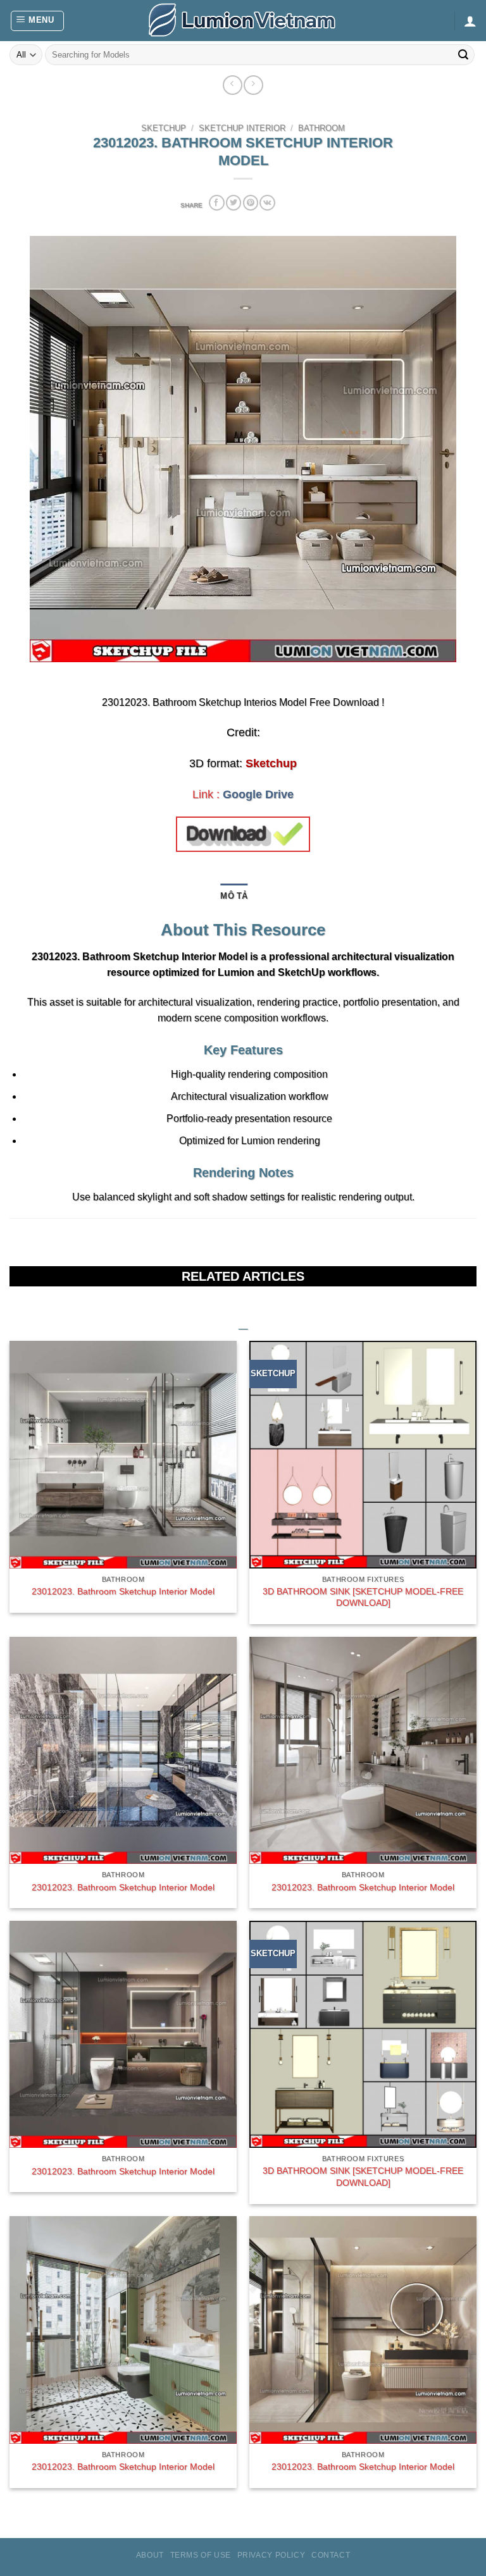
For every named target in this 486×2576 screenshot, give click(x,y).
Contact (331, 2555)
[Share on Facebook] (216, 203)
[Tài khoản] (470, 21)
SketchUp (164, 128)
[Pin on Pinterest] (251, 203)
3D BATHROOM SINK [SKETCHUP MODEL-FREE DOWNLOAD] (363, 1597)
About (150, 2555)
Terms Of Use (201, 2555)
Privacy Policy (271, 2555)
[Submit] (463, 55)
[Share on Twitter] (234, 203)
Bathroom (321, 128)
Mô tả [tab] (234, 896)
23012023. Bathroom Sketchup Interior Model (123, 1591)
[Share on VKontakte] (267, 203)
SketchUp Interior (242, 128)
